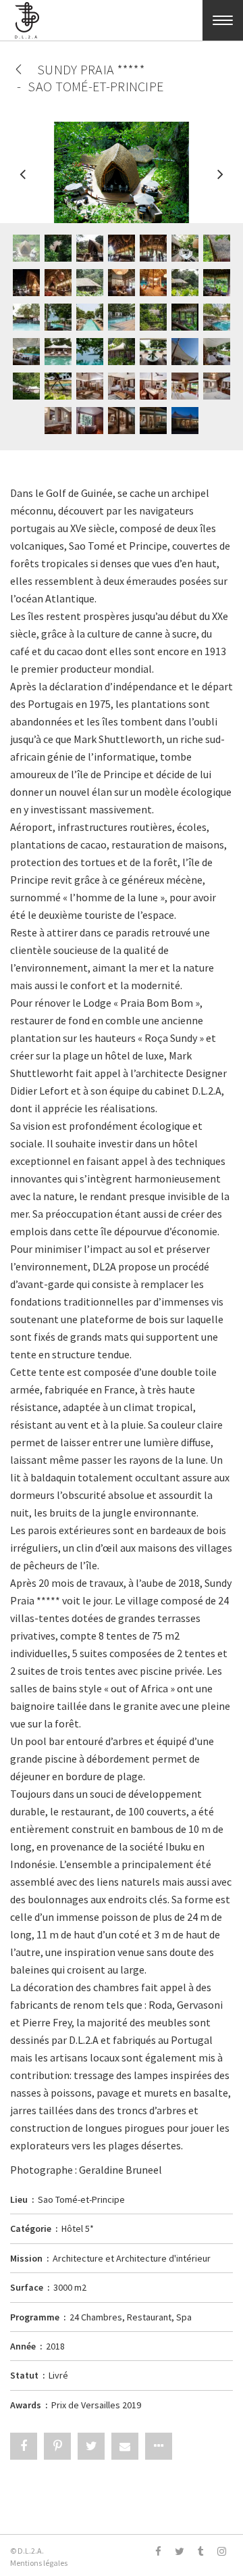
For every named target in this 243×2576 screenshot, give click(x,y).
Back (19, 69)
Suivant (219, 181)
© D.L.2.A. (27, 2551)
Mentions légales (39, 2563)
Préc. (24, 181)
